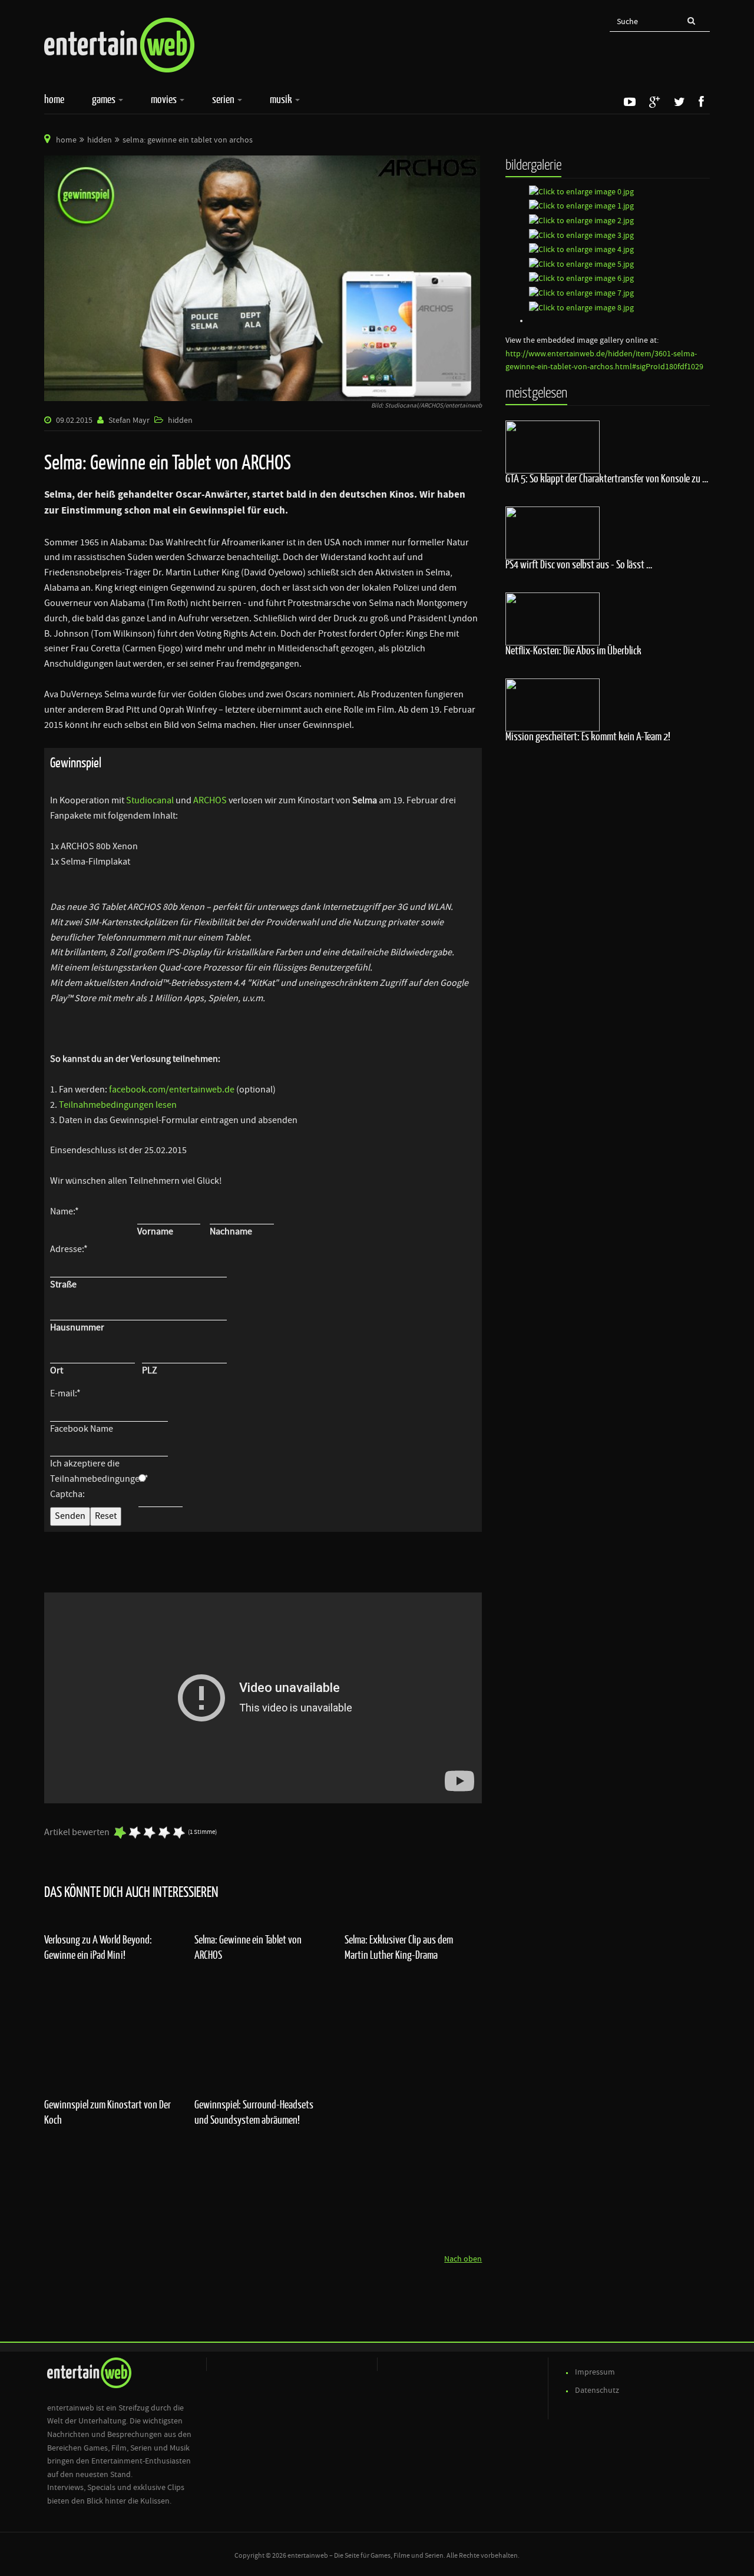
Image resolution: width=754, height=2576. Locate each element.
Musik (282, 99)
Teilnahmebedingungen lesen (118, 1105)
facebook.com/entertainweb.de (173, 1090)
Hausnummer (77, 1327)
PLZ (150, 1370)
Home (54, 99)
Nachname (231, 1231)
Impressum (595, 2372)
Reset (106, 1516)
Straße (63, 1284)
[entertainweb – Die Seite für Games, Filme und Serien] (119, 45)
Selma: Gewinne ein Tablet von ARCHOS (248, 1947)
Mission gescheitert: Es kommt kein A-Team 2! (588, 736)
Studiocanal (151, 800)
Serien (224, 99)
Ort (57, 1370)
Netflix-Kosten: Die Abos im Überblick (573, 650)
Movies (165, 99)
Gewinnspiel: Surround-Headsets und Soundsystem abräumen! (254, 2112)
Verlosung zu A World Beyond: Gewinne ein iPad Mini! (98, 1947)
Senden (70, 1516)
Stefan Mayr (129, 420)
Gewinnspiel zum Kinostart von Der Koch (108, 2112)
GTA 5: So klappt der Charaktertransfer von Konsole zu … (607, 478)
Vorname (155, 1231)
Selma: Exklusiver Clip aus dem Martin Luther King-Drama (399, 1947)
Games (105, 99)
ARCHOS (211, 800)
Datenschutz (597, 2390)
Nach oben (463, 2259)
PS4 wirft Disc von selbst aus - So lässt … (579, 564)
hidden (100, 140)
